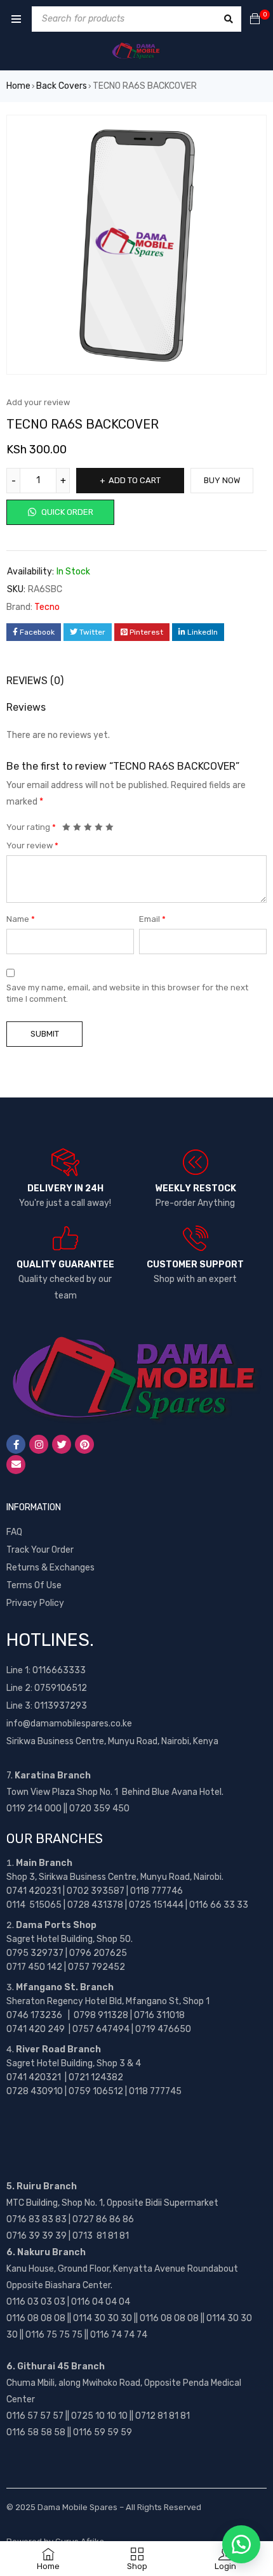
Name (21, 919)
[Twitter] (62, 1444)
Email (152, 919)
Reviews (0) (35, 681)
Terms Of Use (34, 1585)
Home (18, 86)
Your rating (31, 827)
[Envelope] (16, 1465)
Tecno (47, 607)
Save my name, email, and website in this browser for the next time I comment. (127, 993)
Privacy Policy (35, 1603)
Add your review (38, 402)
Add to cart (135, 480)
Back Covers (62, 86)
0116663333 (59, 1670)
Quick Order (66, 512)
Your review (32, 845)
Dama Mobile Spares (77, 2507)
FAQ (14, 1532)
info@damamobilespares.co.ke (69, 1724)
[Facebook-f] (16, 1444)
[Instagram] (39, 1444)
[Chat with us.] (241, 2544)
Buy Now (222, 480)
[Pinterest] (84, 1444)
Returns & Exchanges (50, 1568)
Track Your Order (40, 1550)
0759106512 (61, 1688)
